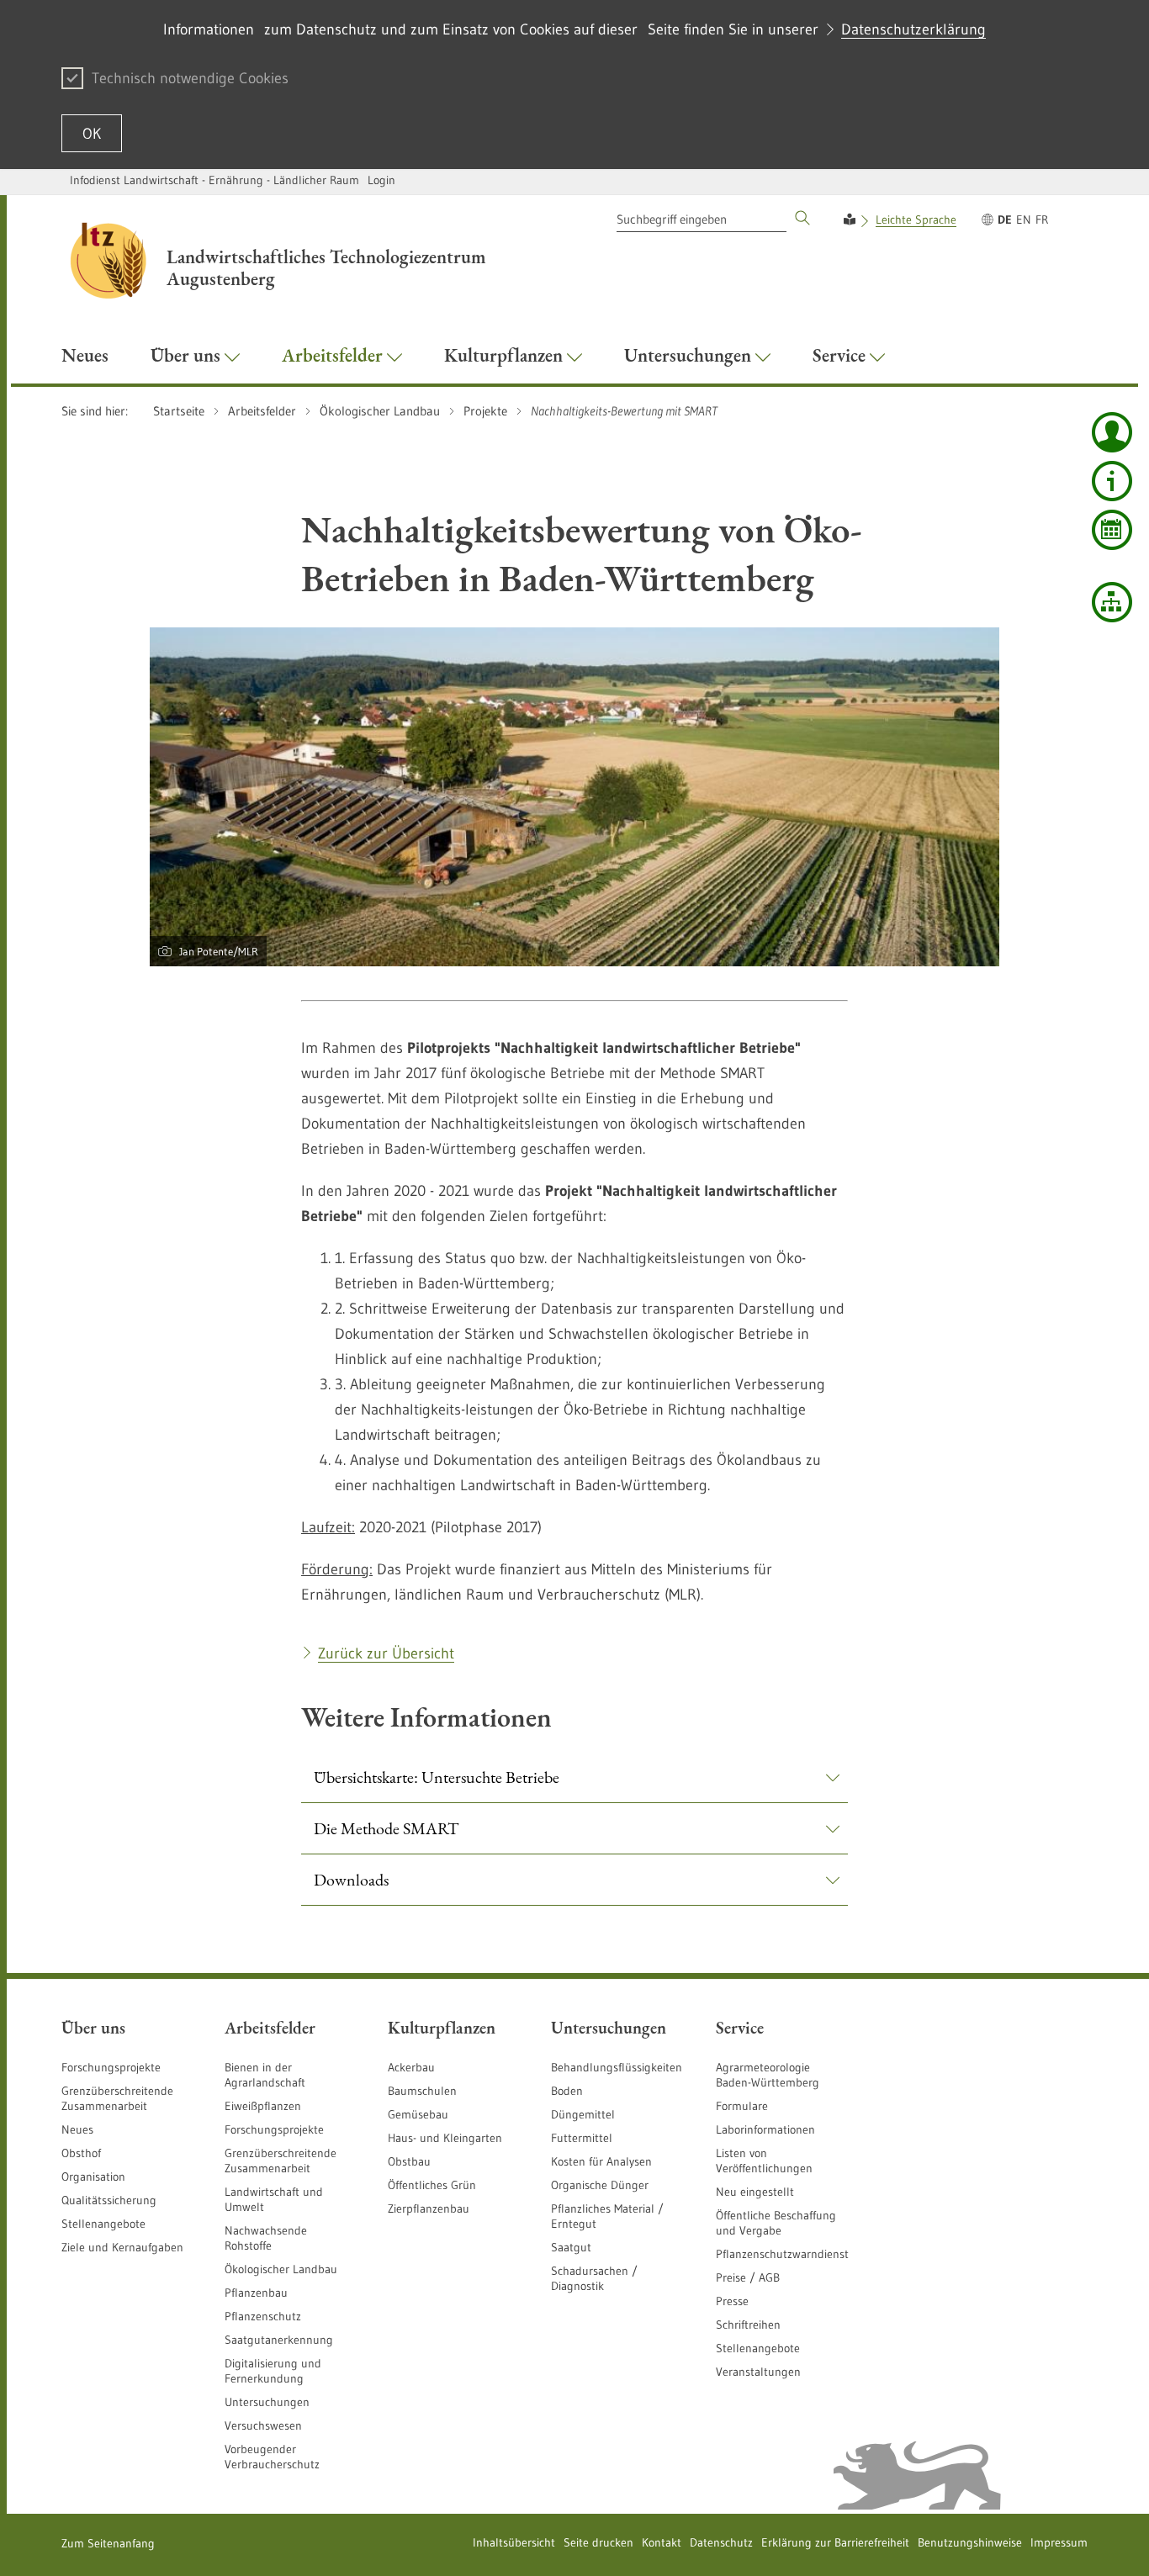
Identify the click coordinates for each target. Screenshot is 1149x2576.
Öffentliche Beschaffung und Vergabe (776, 2223)
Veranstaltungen (758, 2372)
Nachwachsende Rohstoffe (266, 2238)
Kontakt (662, 2542)
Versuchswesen (263, 2425)
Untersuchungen (267, 2402)
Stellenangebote (103, 2224)
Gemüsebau (418, 2114)
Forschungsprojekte (111, 2067)
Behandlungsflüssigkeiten (617, 2067)
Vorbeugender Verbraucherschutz (272, 2457)
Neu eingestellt (755, 2192)
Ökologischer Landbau (281, 2269)
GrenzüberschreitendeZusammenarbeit (281, 2161)
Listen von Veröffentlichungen (764, 2161)
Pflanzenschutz (263, 2316)
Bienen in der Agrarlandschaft (265, 2075)
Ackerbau (411, 2067)
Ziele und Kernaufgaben (122, 2247)
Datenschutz (721, 2542)
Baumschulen (422, 2091)
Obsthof (81, 2153)
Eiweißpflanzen (263, 2106)
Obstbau (409, 2161)
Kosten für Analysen (601, 2161)
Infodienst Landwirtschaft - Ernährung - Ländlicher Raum (214, 180)
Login (381, 180)
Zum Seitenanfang (108, 2543)
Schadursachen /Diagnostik (594, 2278)
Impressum (1059, 2542)
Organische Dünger (600, 2185)
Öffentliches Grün (432, 2185)
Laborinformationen (765, 2129)
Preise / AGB (748, 2277)
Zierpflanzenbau (429, 2208)
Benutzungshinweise (970, 2542)
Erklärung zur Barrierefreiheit (835, 2542)
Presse (732, 2301)
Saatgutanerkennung (279, 2340)
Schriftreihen (748, 2325)
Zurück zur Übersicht (386, 1653)
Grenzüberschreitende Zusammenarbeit (117, 2098)
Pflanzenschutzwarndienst (782, 2254)
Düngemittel (583, 2114)
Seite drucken (598, 2542)
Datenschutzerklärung (913, 29)
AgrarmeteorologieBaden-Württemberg (768, 2075)
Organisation (93, 2177)
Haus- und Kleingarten (445, 2138)
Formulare (742, 2106)
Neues (77, 2129)
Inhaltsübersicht (514, 2542)
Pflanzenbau (256, 2293)
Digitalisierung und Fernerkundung (273, 2371)
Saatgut (571, 2247)
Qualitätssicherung (109, 2200)
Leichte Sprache (916, 220)
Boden (567, 2091)
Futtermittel (582, 2138)
